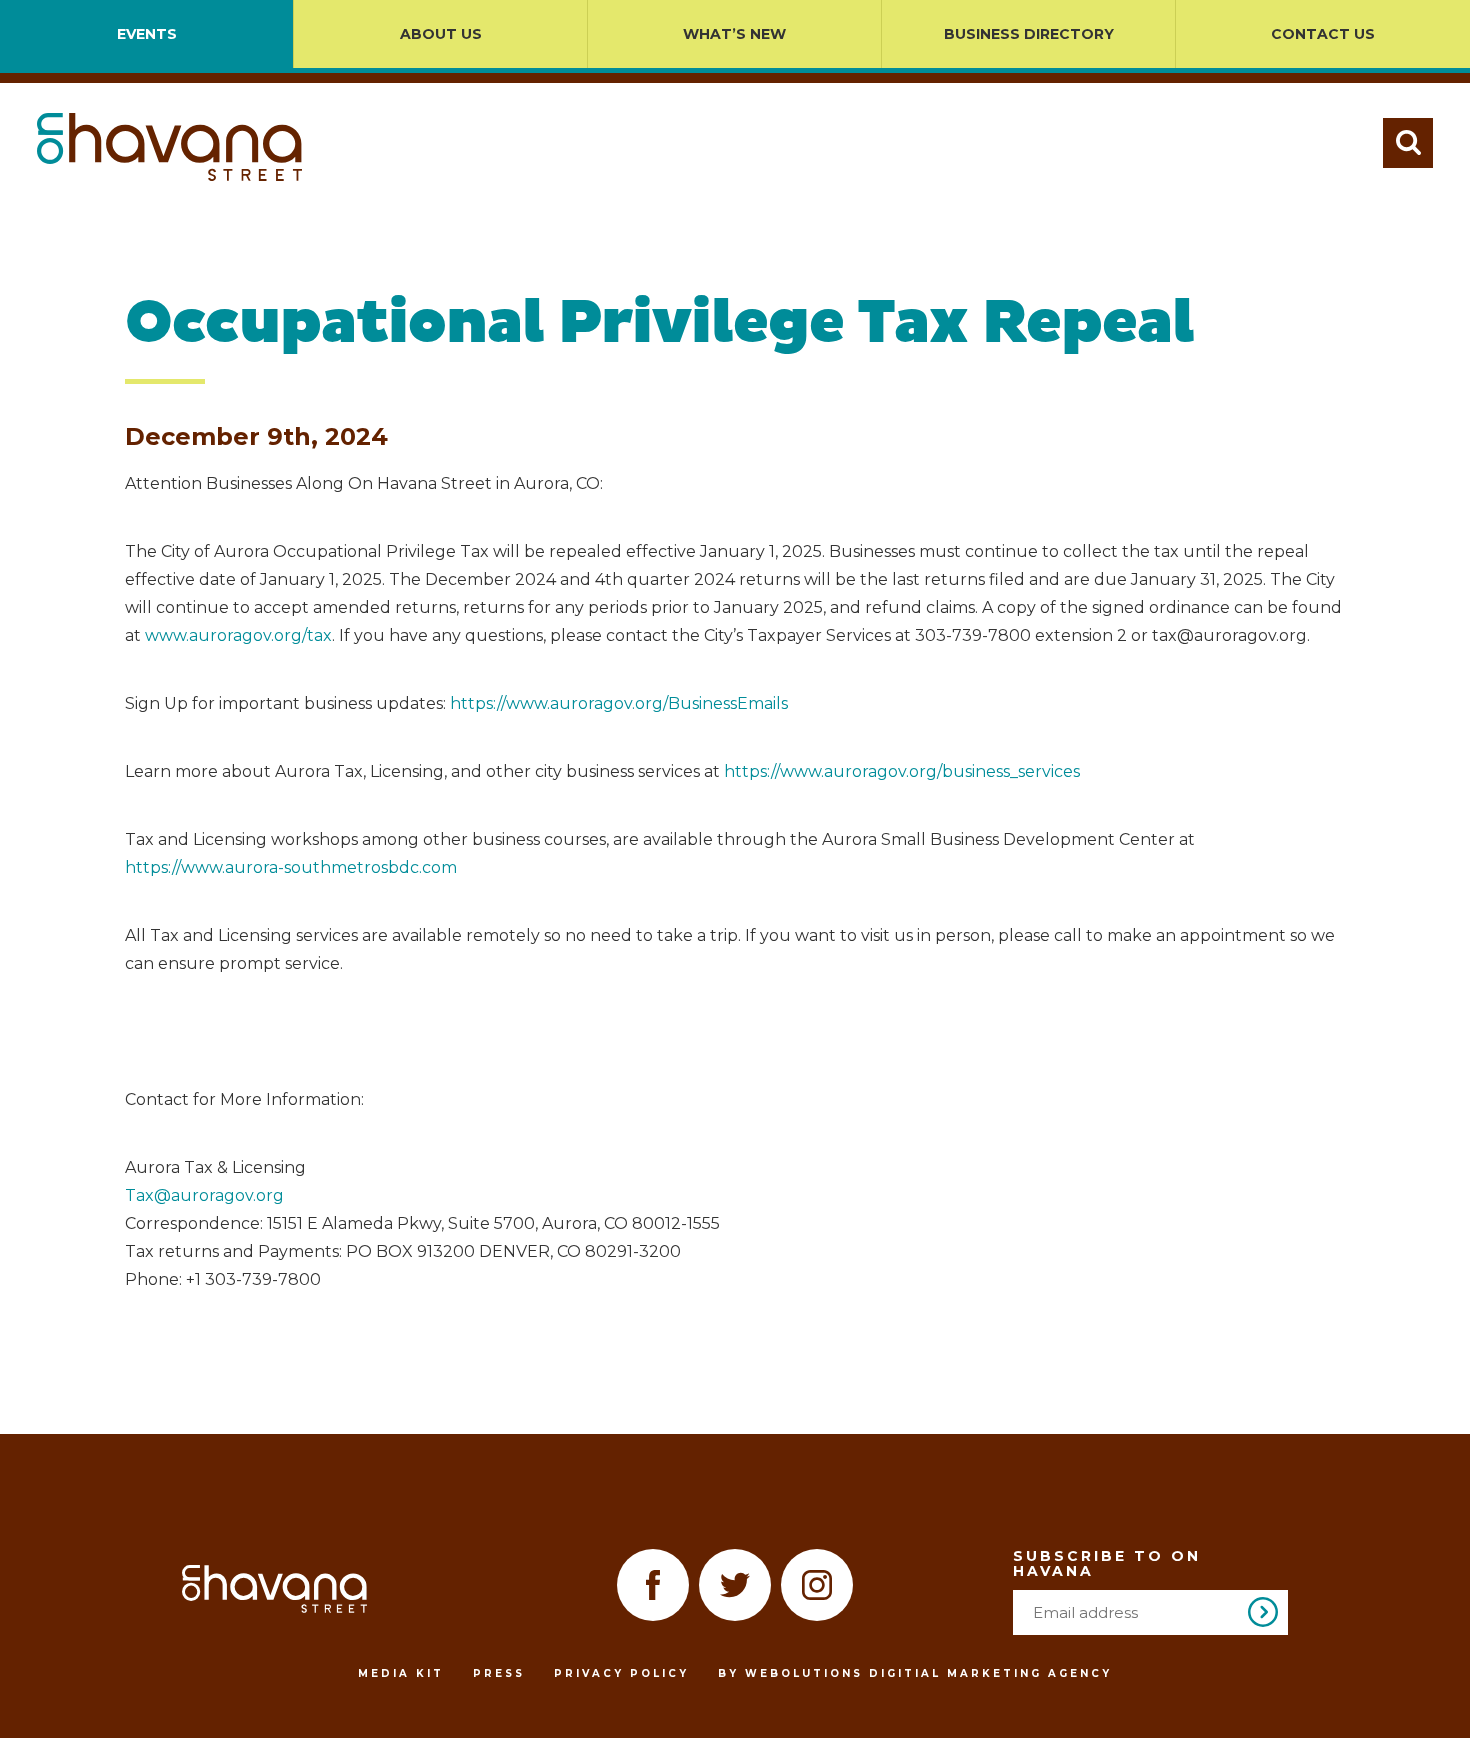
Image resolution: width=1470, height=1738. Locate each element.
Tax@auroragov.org (204, 1195)
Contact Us (1323, 34)
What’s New (734, 34)
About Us (441, 34)
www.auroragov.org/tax (238, 635)
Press (499, 1673)
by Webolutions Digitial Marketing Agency (915, 1673)
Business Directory (1029, 34)
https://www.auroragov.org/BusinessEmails (619, 703)
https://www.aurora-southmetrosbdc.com (291, 867)
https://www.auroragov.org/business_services (902, 771)
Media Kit (401, 1673)
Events (147, 34)
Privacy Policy (621, 1673)
